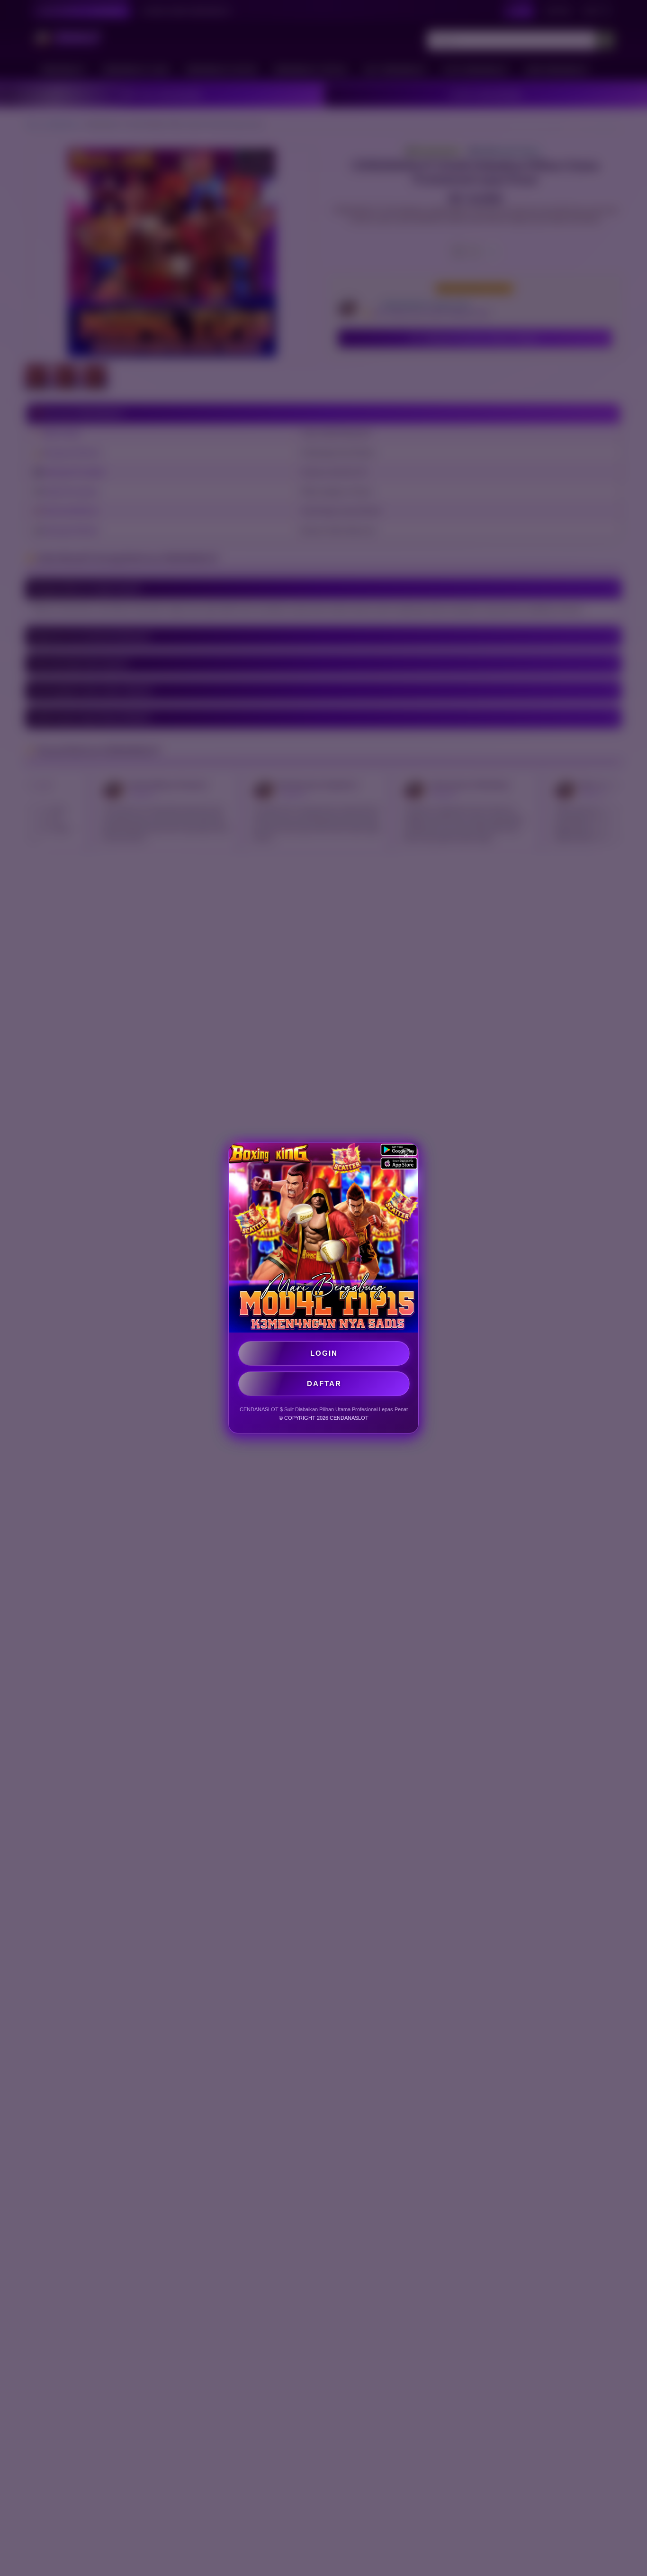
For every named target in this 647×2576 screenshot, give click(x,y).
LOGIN (324, 1353)
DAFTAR (324, 1383)
